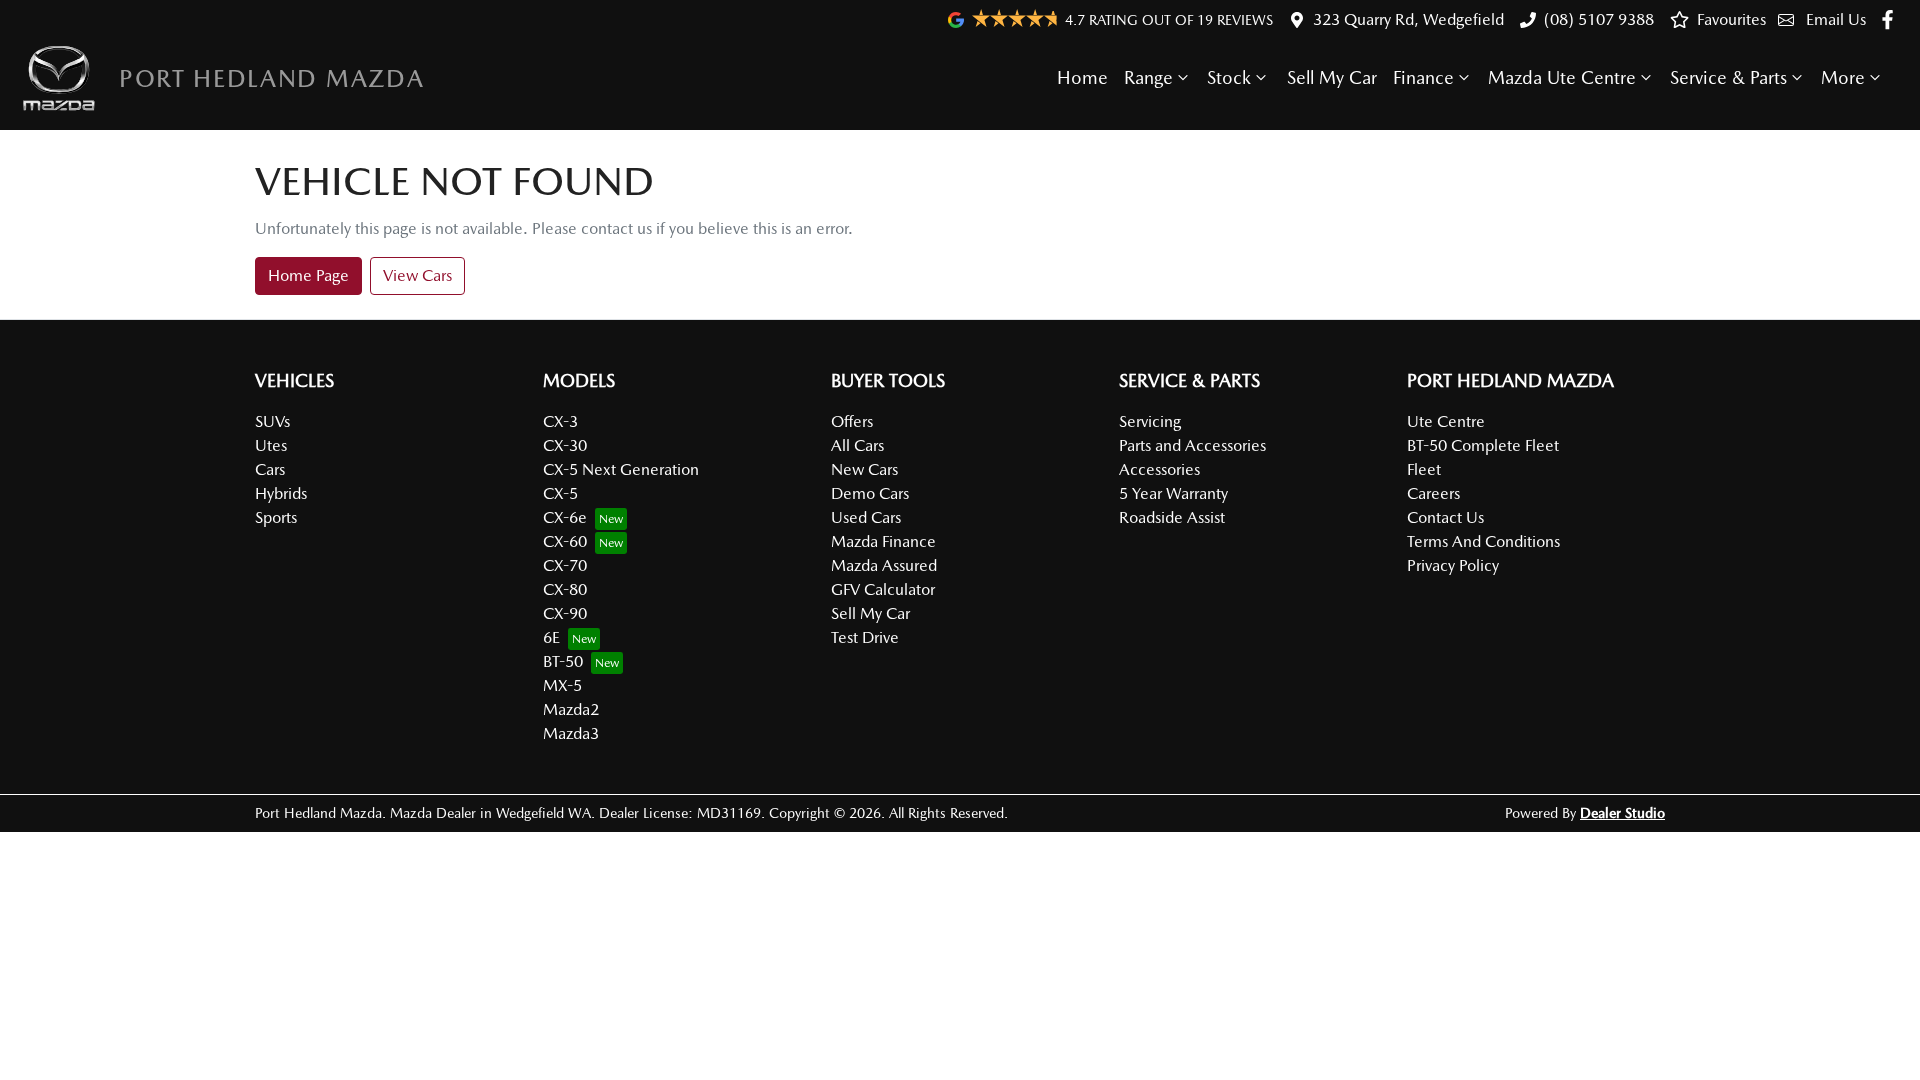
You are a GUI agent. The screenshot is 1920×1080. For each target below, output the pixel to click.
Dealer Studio (1622, 813)
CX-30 (565, 445)
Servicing (1150, 421)
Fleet (1424, 469)
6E (551, 637)
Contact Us (1445, 517)
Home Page (308, 275)
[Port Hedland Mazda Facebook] (1891, 19)
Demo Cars (870, 493)
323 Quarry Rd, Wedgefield (1408, 19)
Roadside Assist (1172, 517)
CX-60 (565, 541)
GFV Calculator (883, 589)
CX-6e (565, 517)
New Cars (864, 469)
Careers (1433, 493)
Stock (1229, 77)
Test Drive (865, 637)
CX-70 (565, 565)
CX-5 (560, 493)
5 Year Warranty (1173, 493)
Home (1082, 77)
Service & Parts (1728, 77)
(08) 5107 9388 (1599, 19)
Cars (270, 469)
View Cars (417, 275)
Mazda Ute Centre (1562, 77)
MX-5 (562, 685)
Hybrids (281, 493)
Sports (276, 517)
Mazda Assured (884, 565)
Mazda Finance (883, 541)
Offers (852, 421)
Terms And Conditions (1483, 541)
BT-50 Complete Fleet (1483, 445)
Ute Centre (1446, 421)
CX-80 (565, 589)
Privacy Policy (1453, 565)
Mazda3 (571, 733)
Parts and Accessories (1192, 445)
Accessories (1159, 469)
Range (1148, 77)
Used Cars (866, 517)
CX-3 (560, 421)
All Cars (857, 445)
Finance (1423, 77)
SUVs (272, 421)
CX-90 (565, 613)
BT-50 (563, 661)
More (1843, 77)
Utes (271, 445)
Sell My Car (1332, 77)
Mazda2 (571, 709)
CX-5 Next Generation (621, 469)
